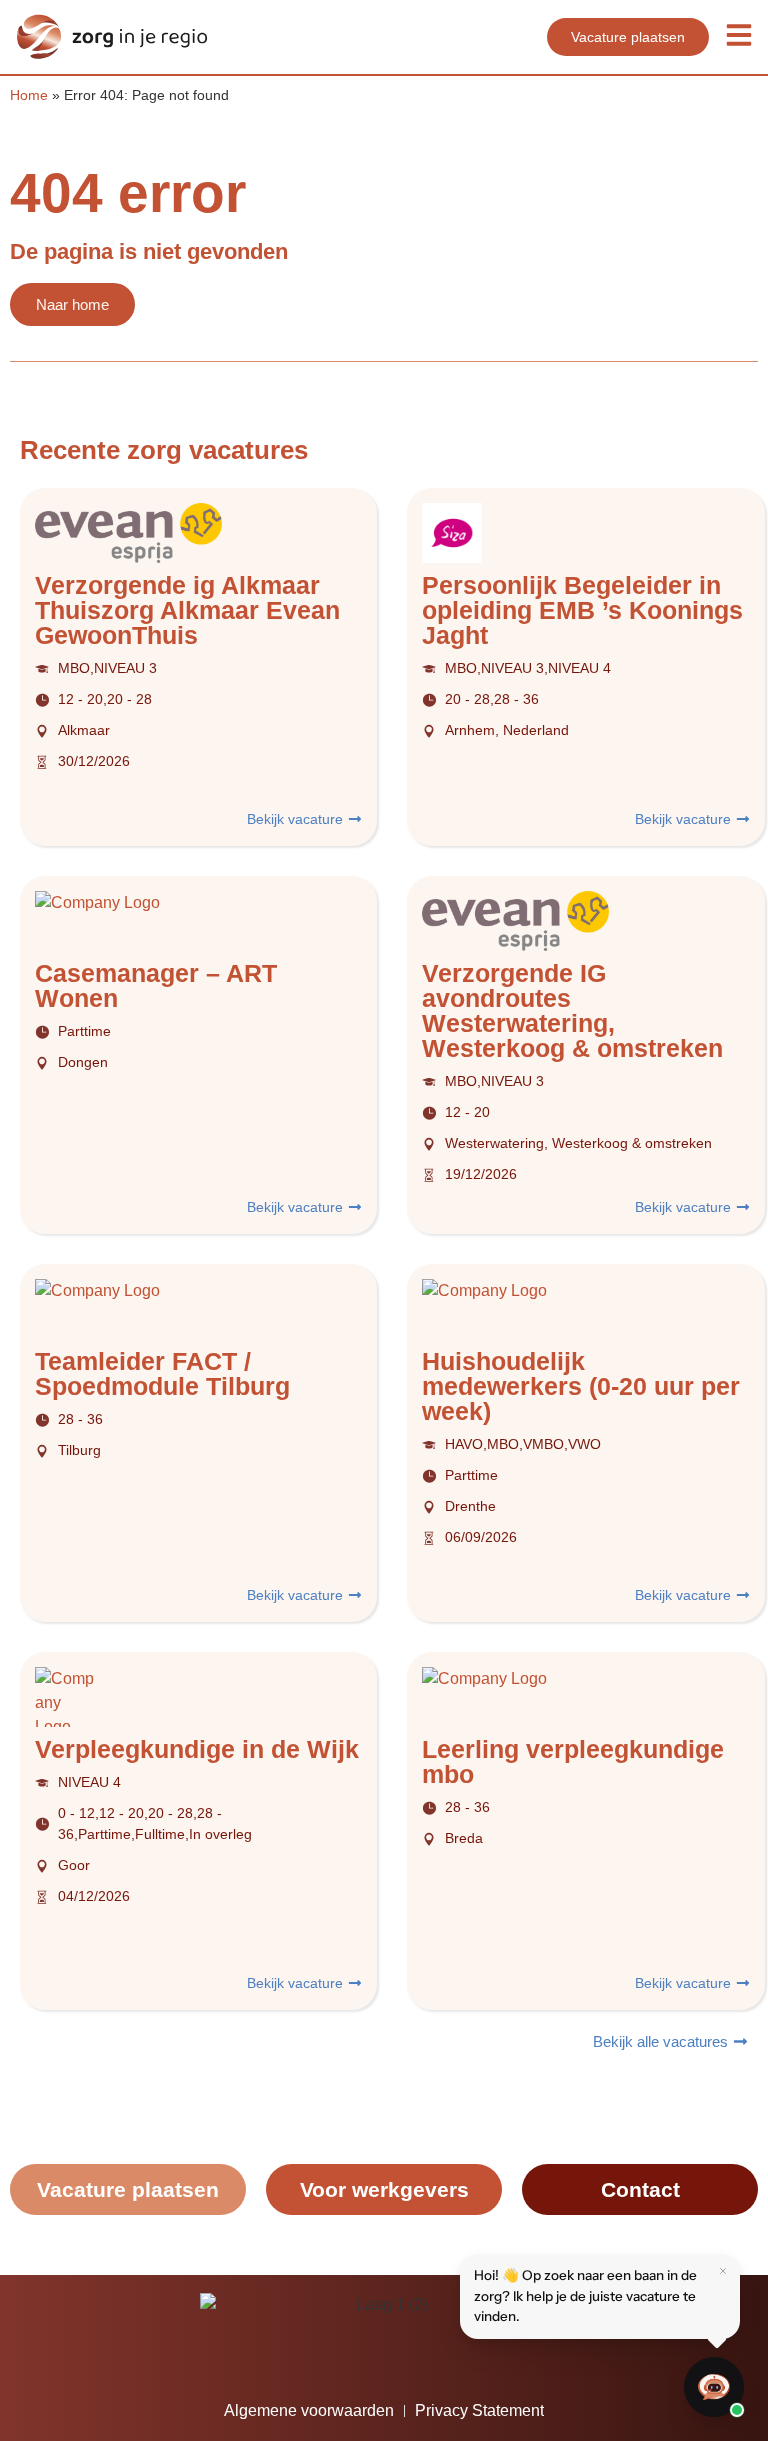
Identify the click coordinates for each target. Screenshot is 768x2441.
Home (29, 95)
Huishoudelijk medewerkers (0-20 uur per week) (581, 1386)
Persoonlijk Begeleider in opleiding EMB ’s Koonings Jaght (582, 610)
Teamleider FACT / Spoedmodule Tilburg (162, 1373)
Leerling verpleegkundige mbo (573, 1761)
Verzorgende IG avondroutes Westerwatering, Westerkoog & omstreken (572, 1010)
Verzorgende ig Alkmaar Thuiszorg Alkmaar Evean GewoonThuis (187, 610)
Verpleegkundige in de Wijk (197, 1749)
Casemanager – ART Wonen (156, 985)
